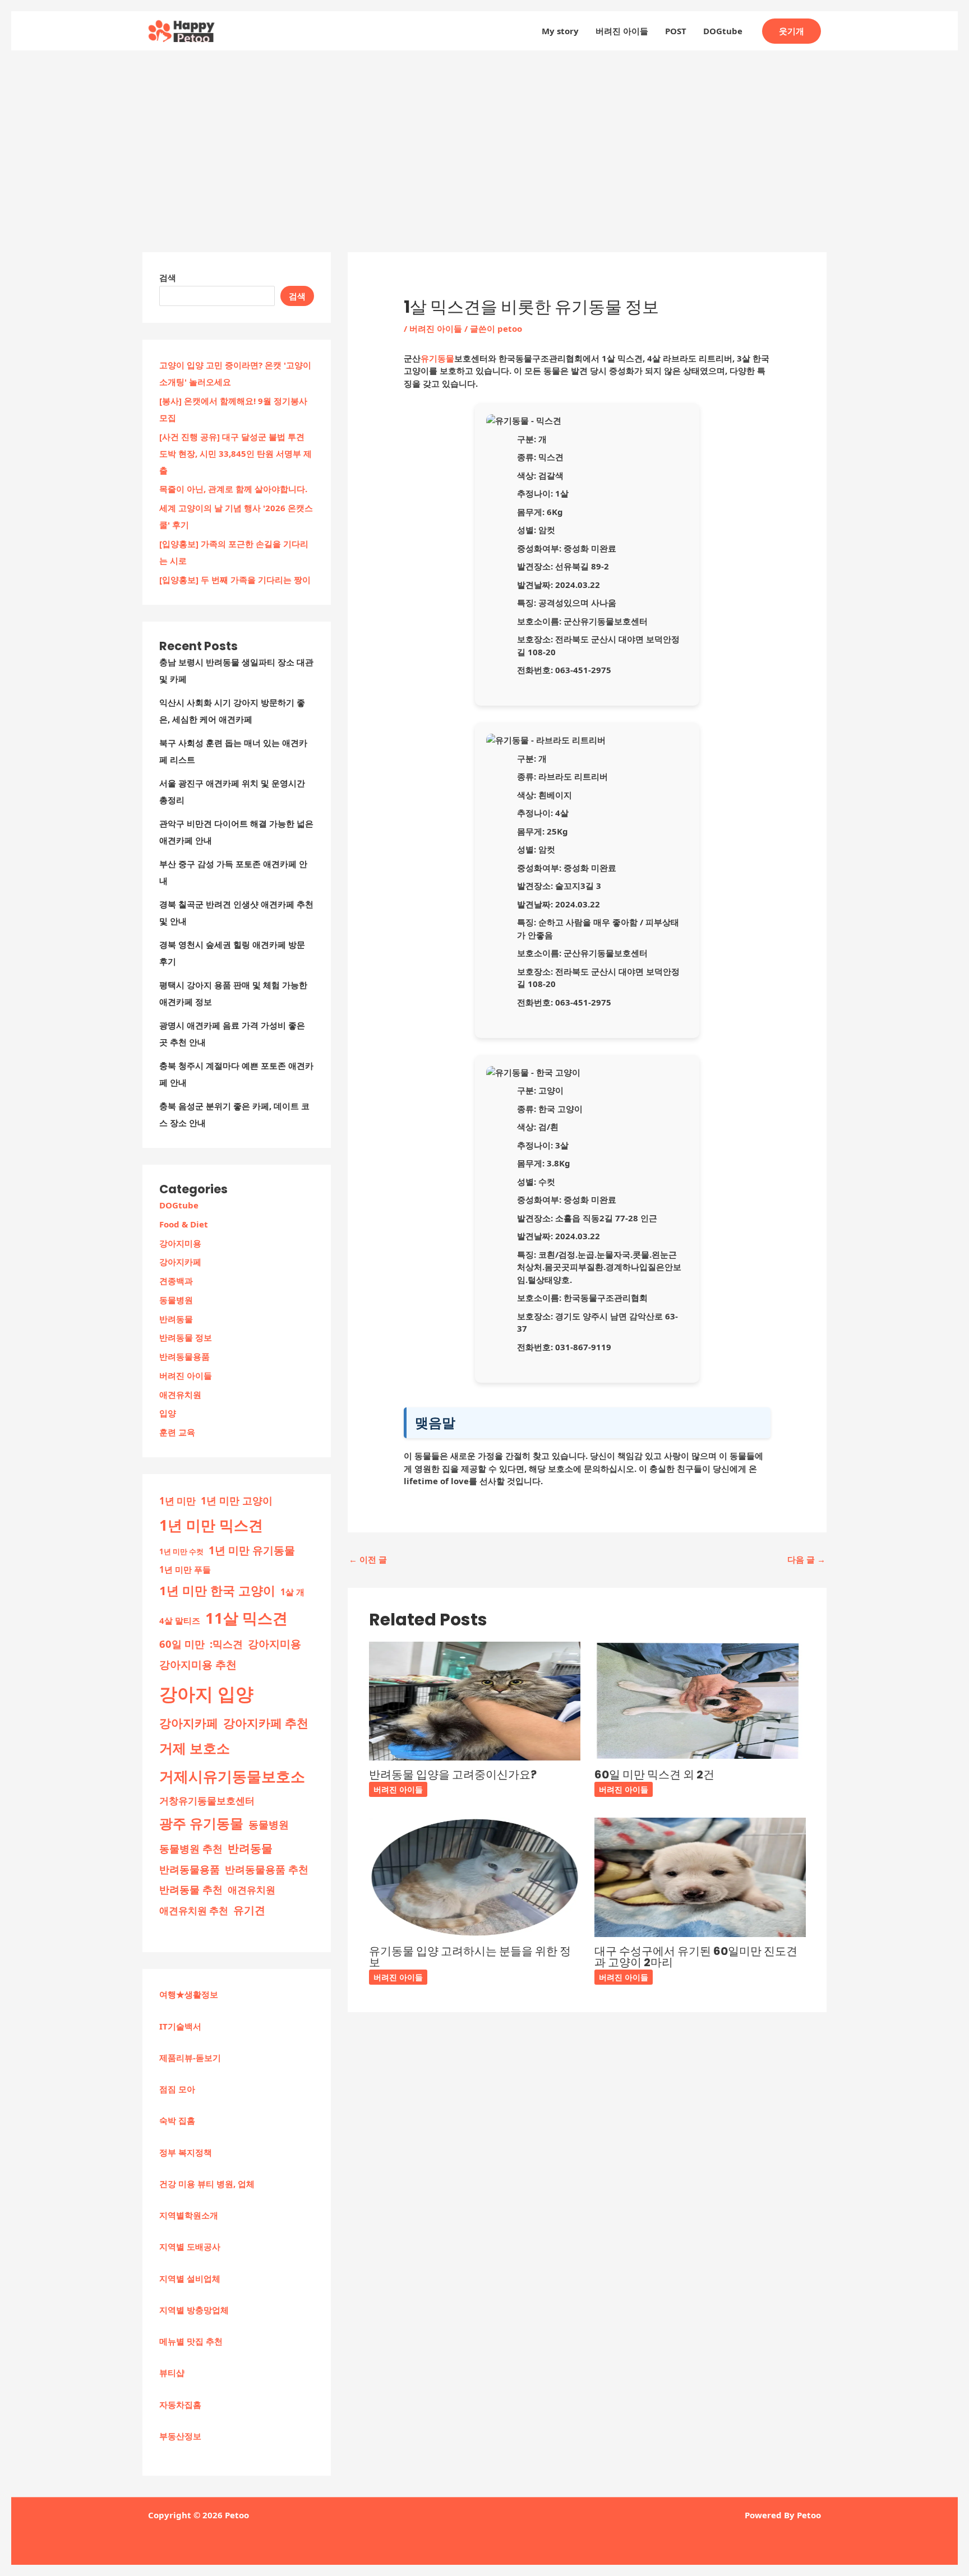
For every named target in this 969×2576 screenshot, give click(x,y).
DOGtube (723, 31)
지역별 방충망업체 (194, 2310)
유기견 (249, 1910)
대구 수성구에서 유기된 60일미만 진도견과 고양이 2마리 (696, 1957)
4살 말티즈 (180, 1620)
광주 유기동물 (201, 1823)
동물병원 (176, 1300)
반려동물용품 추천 (267, 1869)
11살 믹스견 (246, 1618)
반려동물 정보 (186, 1337)
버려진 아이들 (622, 31)
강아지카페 (180, 1262)
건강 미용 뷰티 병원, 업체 (207, 2184)
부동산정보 (180, 2436)
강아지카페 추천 (266, 1723)
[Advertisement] (484, 135)
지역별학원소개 (189, 2215)
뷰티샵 (172, 2373)
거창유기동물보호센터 (207, 1800)
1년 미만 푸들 (185, 1569)
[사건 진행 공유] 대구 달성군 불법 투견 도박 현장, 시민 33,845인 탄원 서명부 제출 (236, 453)
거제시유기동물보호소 (232, 1776)
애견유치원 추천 (194, 1910)
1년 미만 (177, 1501)
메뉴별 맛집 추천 (191, 2341)
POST (676, 31)
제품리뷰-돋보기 (190, 2058)
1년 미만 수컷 (181, 1551)
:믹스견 (226, 1644)
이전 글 (368, 1559)
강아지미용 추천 (198, 1665)
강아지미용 (180, 1243)
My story (560, 31)
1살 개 (292, 1592)
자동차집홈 (180, 2404)
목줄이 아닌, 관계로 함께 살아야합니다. (233, 489)
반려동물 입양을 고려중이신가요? (453, 1775)
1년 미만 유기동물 (252, 1550)
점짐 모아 (177, 2089)
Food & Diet (184, 1224)
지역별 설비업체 (190, 2278)
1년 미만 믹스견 (211, 1525)
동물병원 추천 (191, 1848)
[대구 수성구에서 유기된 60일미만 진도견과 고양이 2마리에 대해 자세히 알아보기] (700, 1877)
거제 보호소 (195, 1748)
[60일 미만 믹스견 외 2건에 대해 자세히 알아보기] (700, 1700)
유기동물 (437, 358)
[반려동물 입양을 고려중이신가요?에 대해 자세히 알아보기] (475, 1700)
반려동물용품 (184, 1356)
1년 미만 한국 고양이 (217, 1590)
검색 (168, 277)
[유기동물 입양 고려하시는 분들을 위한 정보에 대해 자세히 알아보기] (475, 1877)
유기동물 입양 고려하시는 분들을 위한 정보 (470, 1957)
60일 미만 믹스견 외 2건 (654, 1775)
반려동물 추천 (191, 1889)
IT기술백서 (180, 2026)
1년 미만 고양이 (237, 1500)
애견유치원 (180, 1394)
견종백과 (176, 1281)
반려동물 (176, 1319)
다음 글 (806, 1559)
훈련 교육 (177, 1432)
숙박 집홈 (177, 2120)
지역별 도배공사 (190, 2246)
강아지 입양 (206, 1694)
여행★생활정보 (189, 1994)
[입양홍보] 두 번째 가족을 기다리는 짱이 (235, 580)
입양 (168, 1413)
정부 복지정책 (186, 2152)
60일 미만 (182, 1644)
